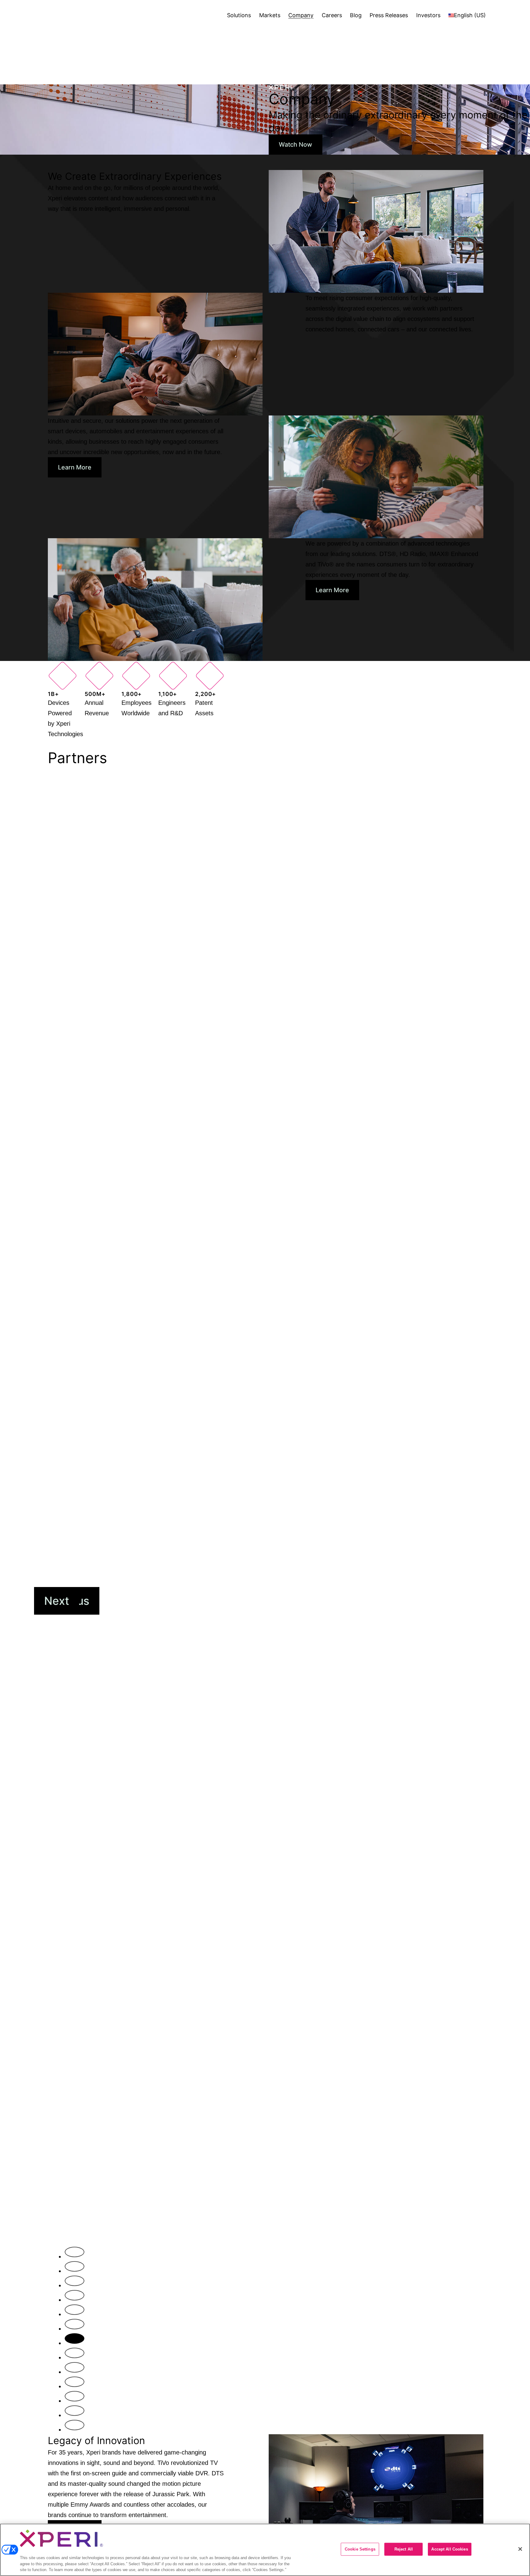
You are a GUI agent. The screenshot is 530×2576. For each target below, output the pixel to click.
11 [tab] (77, 2399)
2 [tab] (76, 2269)
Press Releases (389, 15)
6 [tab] (77, 2327)
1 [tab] (76, 2255)
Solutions (239, 15)
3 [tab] (77, 2284)
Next (57, 1601)
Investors (428, 15)
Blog (356, 15)
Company (301, 15)
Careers (332, 15)
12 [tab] (78, 2414)
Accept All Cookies (449, 2549)
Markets (270, 15)
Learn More (75, 467)
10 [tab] (78, 2385)
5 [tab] (76, 2313)
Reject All (404, 2549)
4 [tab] (77, 2298)
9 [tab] (77, 2370)
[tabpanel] (265, 1507)
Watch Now (296, 145)
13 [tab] (78, 2428)
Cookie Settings (360, 2549)
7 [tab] (76, 2342)
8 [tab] (77, 2356)
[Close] (520, 2549)
